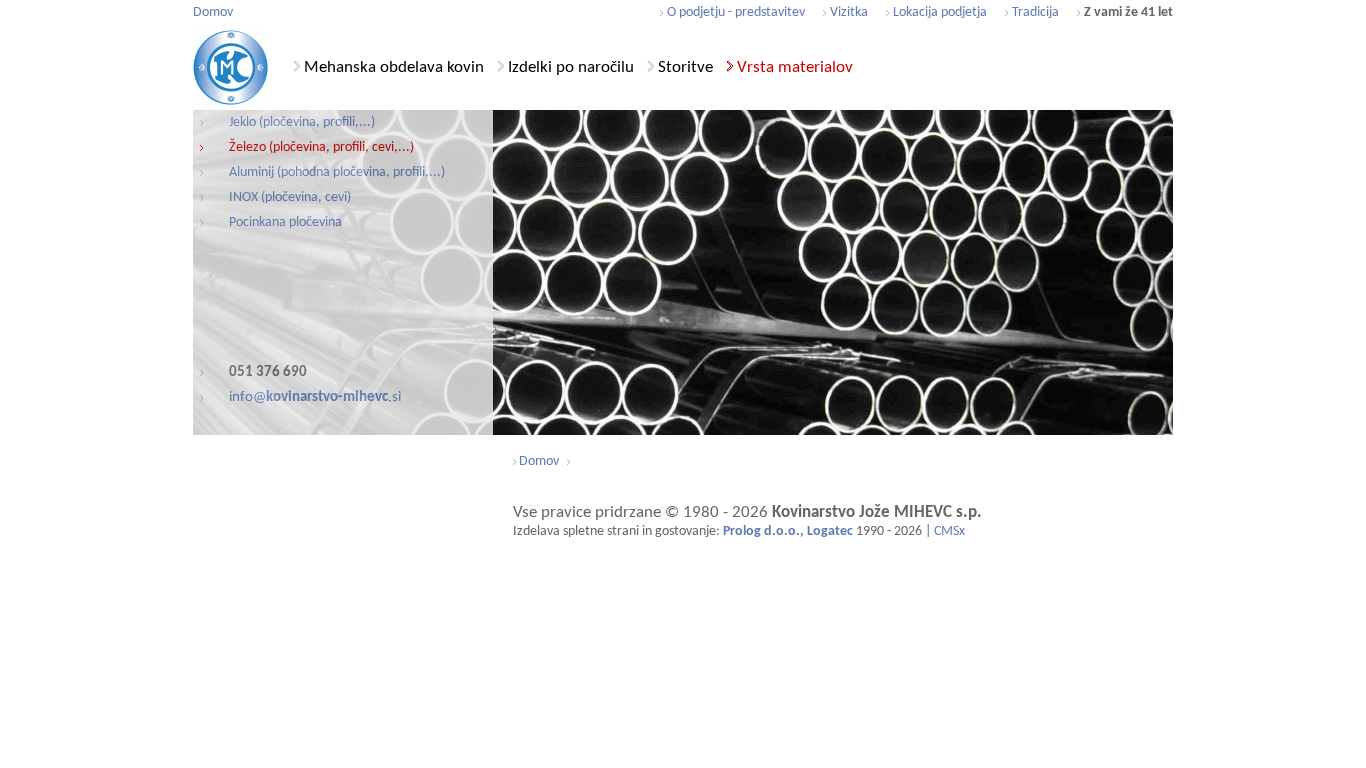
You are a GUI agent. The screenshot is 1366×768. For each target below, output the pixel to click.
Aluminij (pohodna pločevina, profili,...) (337, 172)
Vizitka (849, 12)
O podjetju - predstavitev (736, 12)
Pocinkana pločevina (285, 222)
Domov (213, 12)
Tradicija (1035, 12)
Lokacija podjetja (940, 12)
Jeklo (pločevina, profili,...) (302, 122)
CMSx (949, 531)
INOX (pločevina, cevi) (290, 197)
